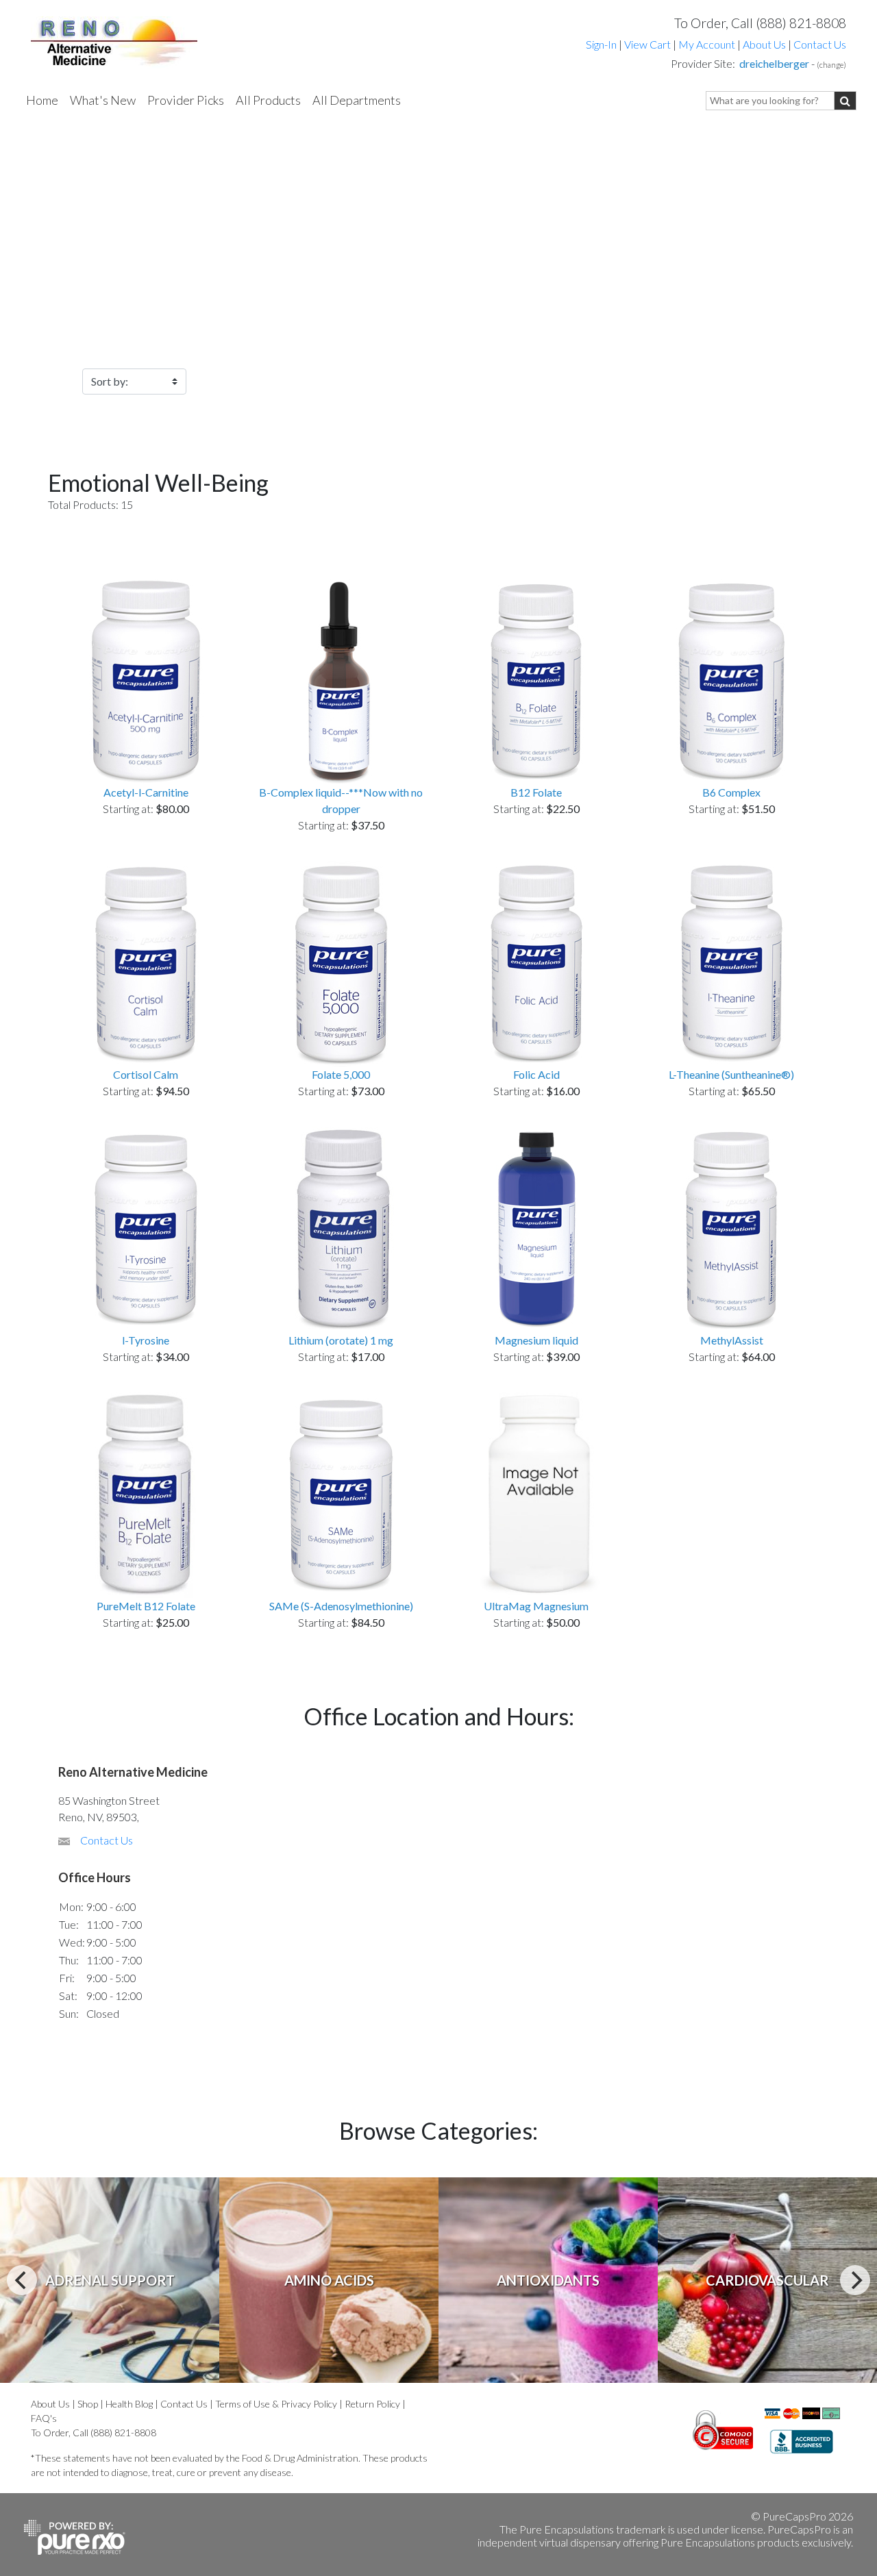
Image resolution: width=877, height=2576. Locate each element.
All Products (268, 100)
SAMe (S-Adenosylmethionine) (341, 1606)
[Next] (855, 2280)
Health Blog (129, 2404)
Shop (88, 2404)
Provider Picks (186, 100)
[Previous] (22, 2280)
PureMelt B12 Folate (146, 1606)
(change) (831, 65)
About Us (764, 44)
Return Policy (372, 2404)
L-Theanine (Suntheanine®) (731, 1074)
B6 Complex (731, 792)
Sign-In (601, 44)
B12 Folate (536, 792)
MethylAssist (732, 1340)
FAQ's (44, 2418)
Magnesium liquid (536, 1340)
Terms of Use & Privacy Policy (276, 2404)
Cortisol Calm (146, 1074)
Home (42, 100)
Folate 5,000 (341, 1074)
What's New (103, 100)
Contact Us (820, 44)
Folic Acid (536, 1074)
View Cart (649, 44)
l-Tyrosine (146, 1340)
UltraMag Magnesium (536, 1606)
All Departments (357, 100)
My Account (707, 44)
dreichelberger (774, 63)
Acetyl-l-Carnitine (146, 792)
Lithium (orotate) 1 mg (341, 1340)
